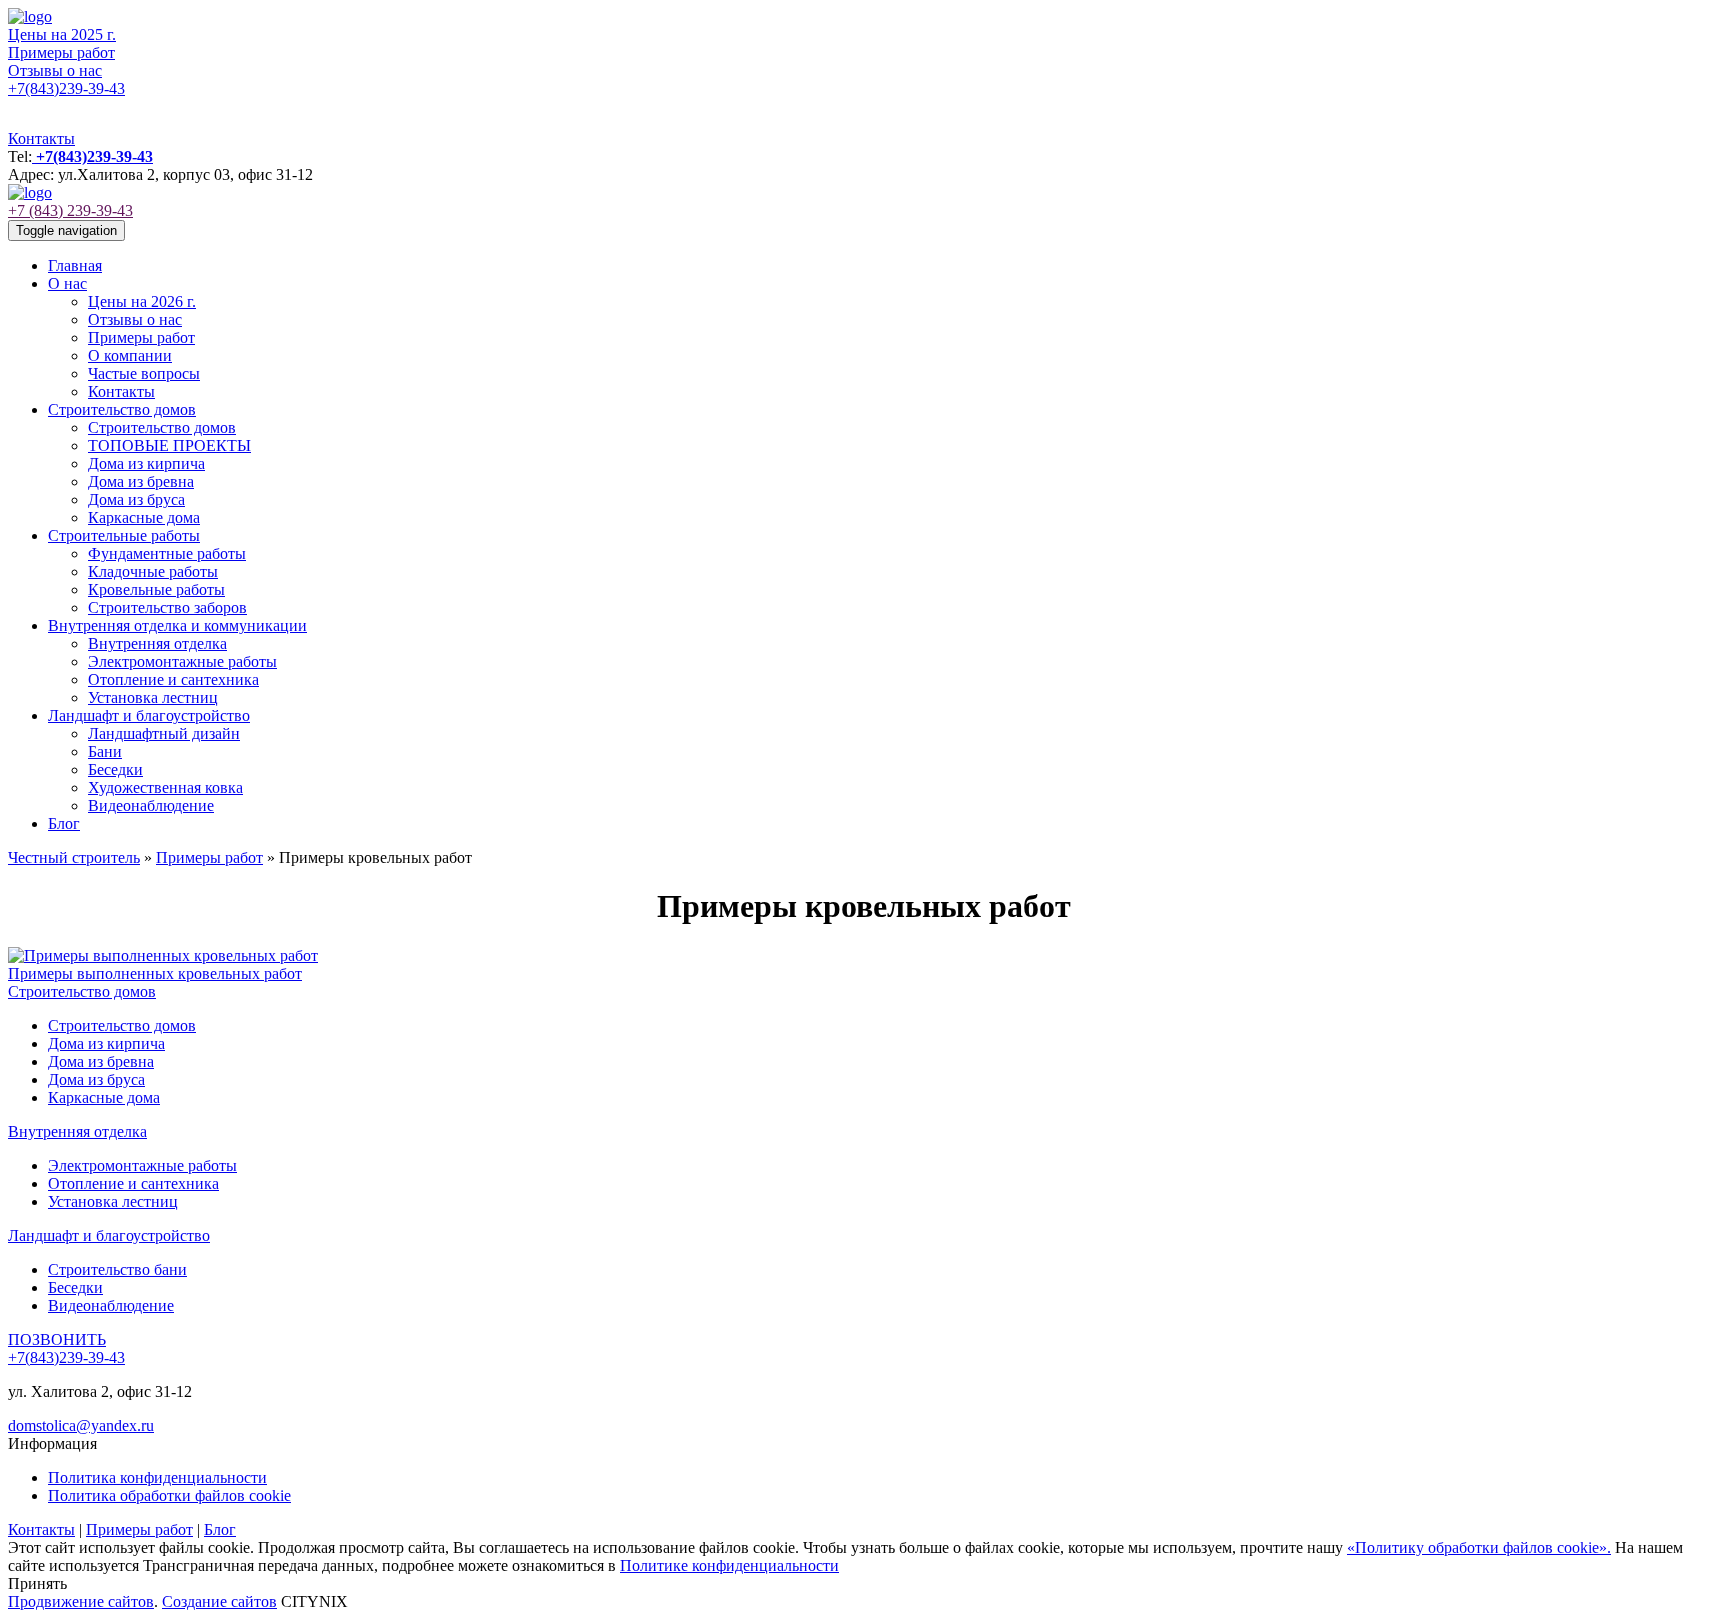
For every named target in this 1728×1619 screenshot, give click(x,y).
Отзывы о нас (55, 70)
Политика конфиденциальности (157, 1477)
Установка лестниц (153, 697)
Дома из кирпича (146, 463)
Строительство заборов (167, 607)
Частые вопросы (144, 373)
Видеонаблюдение (151, 805)
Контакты (41, 138)
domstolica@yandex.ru (81, 1425)
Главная (75, 265)
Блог (64, 823)
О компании (130, 355)
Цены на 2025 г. (62, 34)
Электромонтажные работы (182, 661)
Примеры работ (61, 52)
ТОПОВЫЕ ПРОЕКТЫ (169, 445)
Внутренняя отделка (157, 643)
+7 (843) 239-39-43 (70, 210)
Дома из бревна (141, 481)
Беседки (115, 769)
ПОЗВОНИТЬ (57, 1339)
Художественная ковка (165, 787)
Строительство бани (117, 1269)
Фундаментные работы (167, 553)
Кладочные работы (153, 571)
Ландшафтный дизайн (164, 733)
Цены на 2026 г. (142, 301)
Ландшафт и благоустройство (149, 715)
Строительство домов (122, 409)
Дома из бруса (136, 499)
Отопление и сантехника (173, 679)
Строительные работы (124, 535)
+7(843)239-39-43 (66, 88)
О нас (67, 283)
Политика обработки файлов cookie (169, 1495)
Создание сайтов (219, 1601)
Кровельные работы (156, 589)
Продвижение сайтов (81, 1601)
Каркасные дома (144, 517)
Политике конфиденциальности (729, 1565)
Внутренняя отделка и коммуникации (177, 625)
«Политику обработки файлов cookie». (1479, 1547)
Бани (105, 751)
